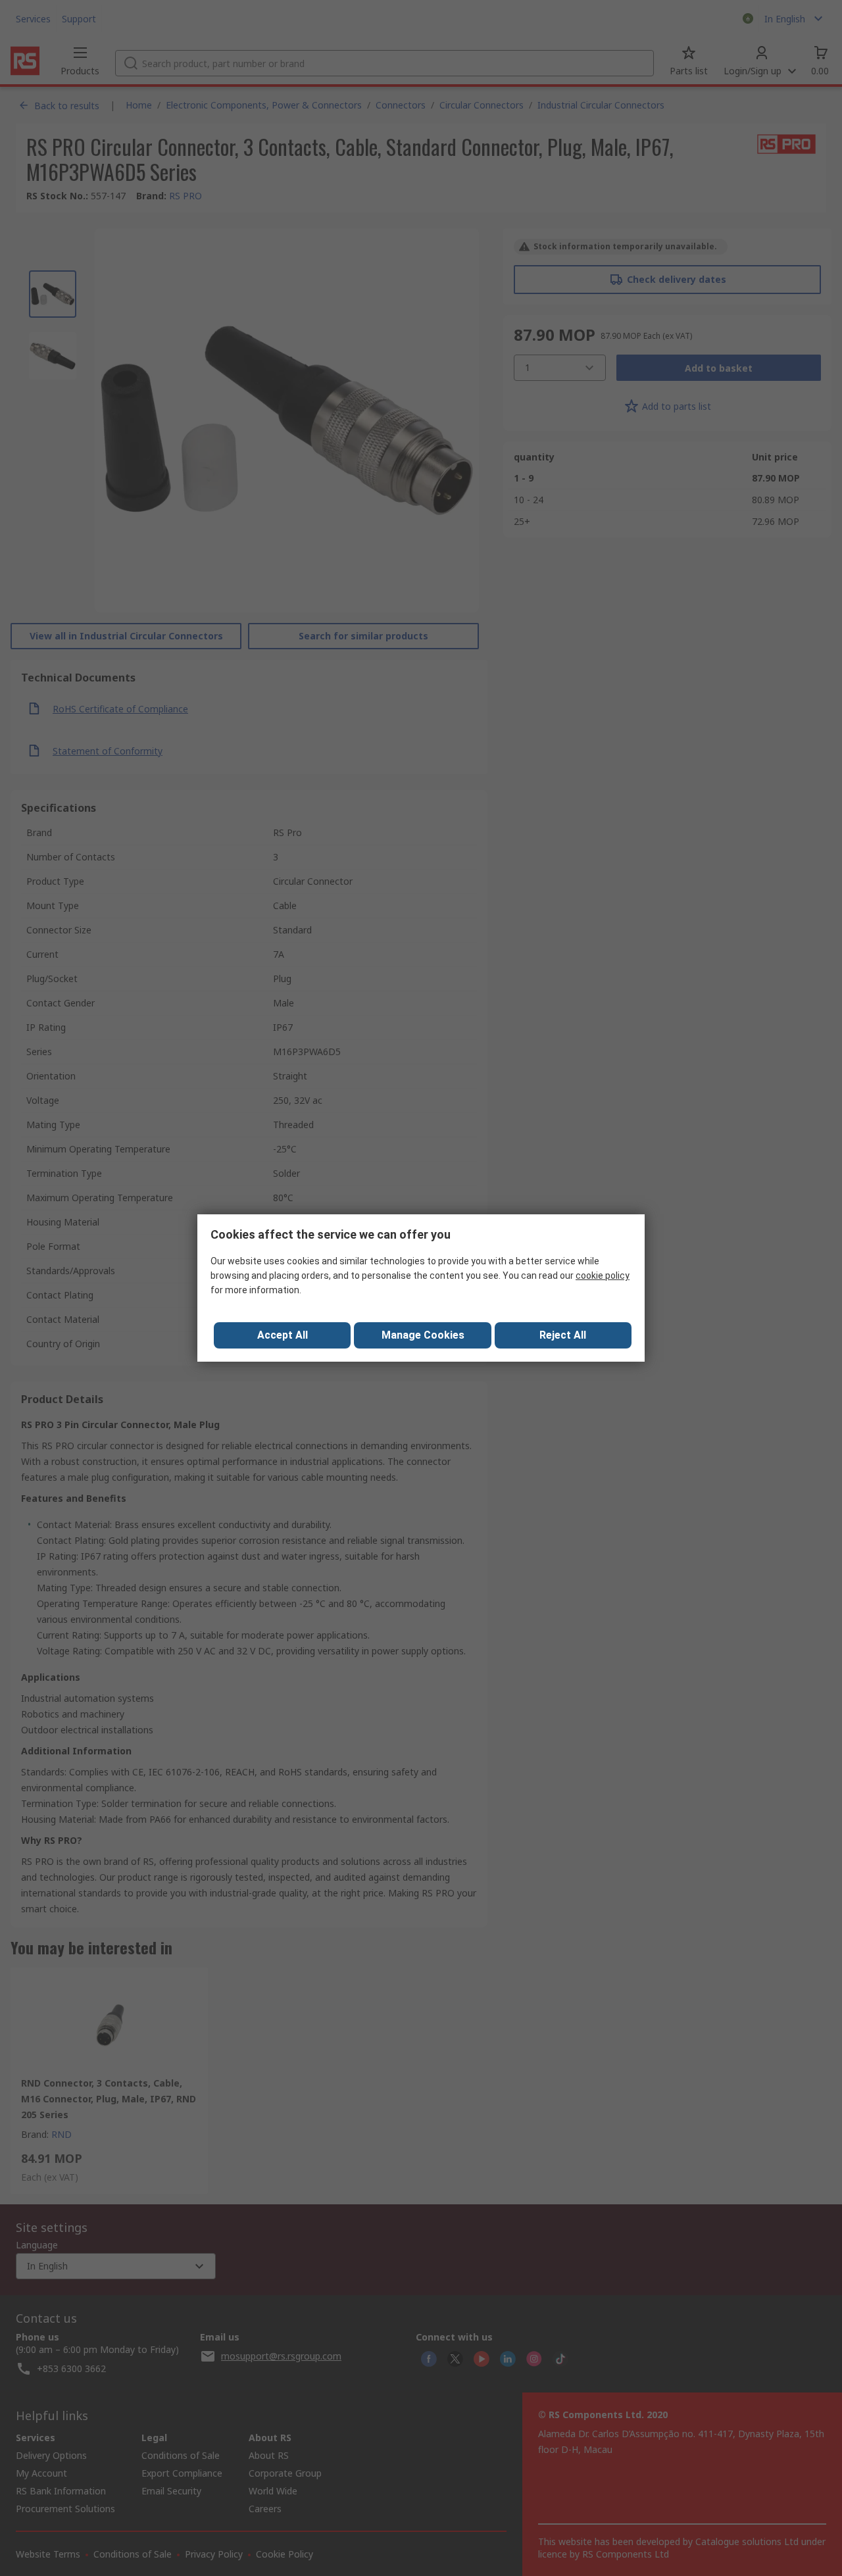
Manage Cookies (423, 1335)
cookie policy (603, 1276)
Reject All (563, 1335)
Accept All (283, 1335)
